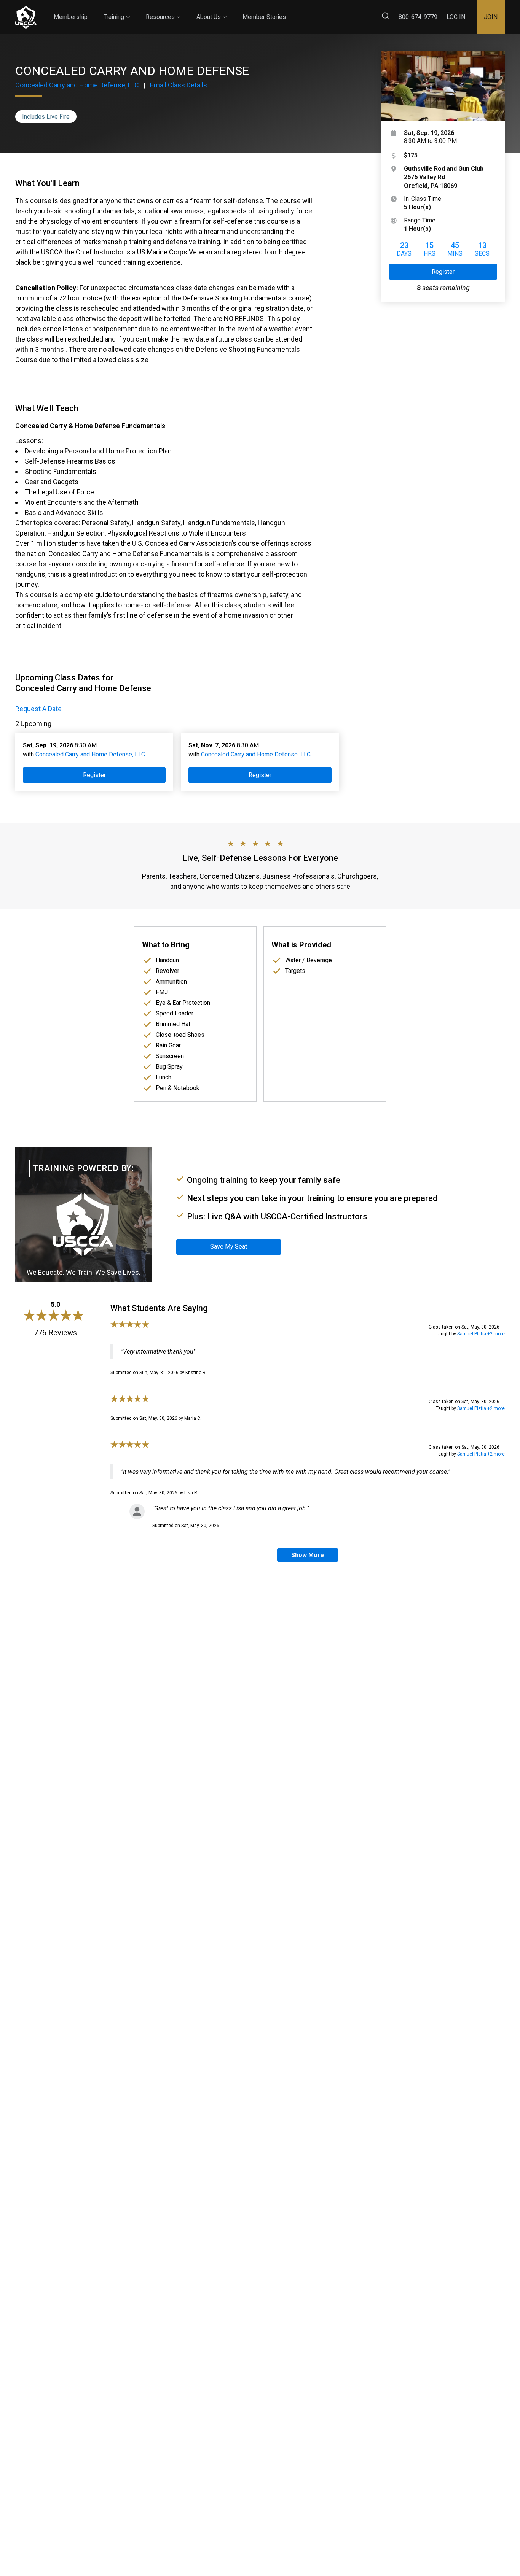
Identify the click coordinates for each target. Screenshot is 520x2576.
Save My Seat (229, 1247)
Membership (71, 17)
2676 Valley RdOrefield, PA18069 (444, 177)
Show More (308, 1555)
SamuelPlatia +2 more (481, 1334)
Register (443, 272)
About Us (211, 10)
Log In (456, 17)
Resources (163, 10)
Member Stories (264, 17)
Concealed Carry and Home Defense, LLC (77, 85)
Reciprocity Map (336, 11)
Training (117, 10)
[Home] (26, 17)
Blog (293, 11)
